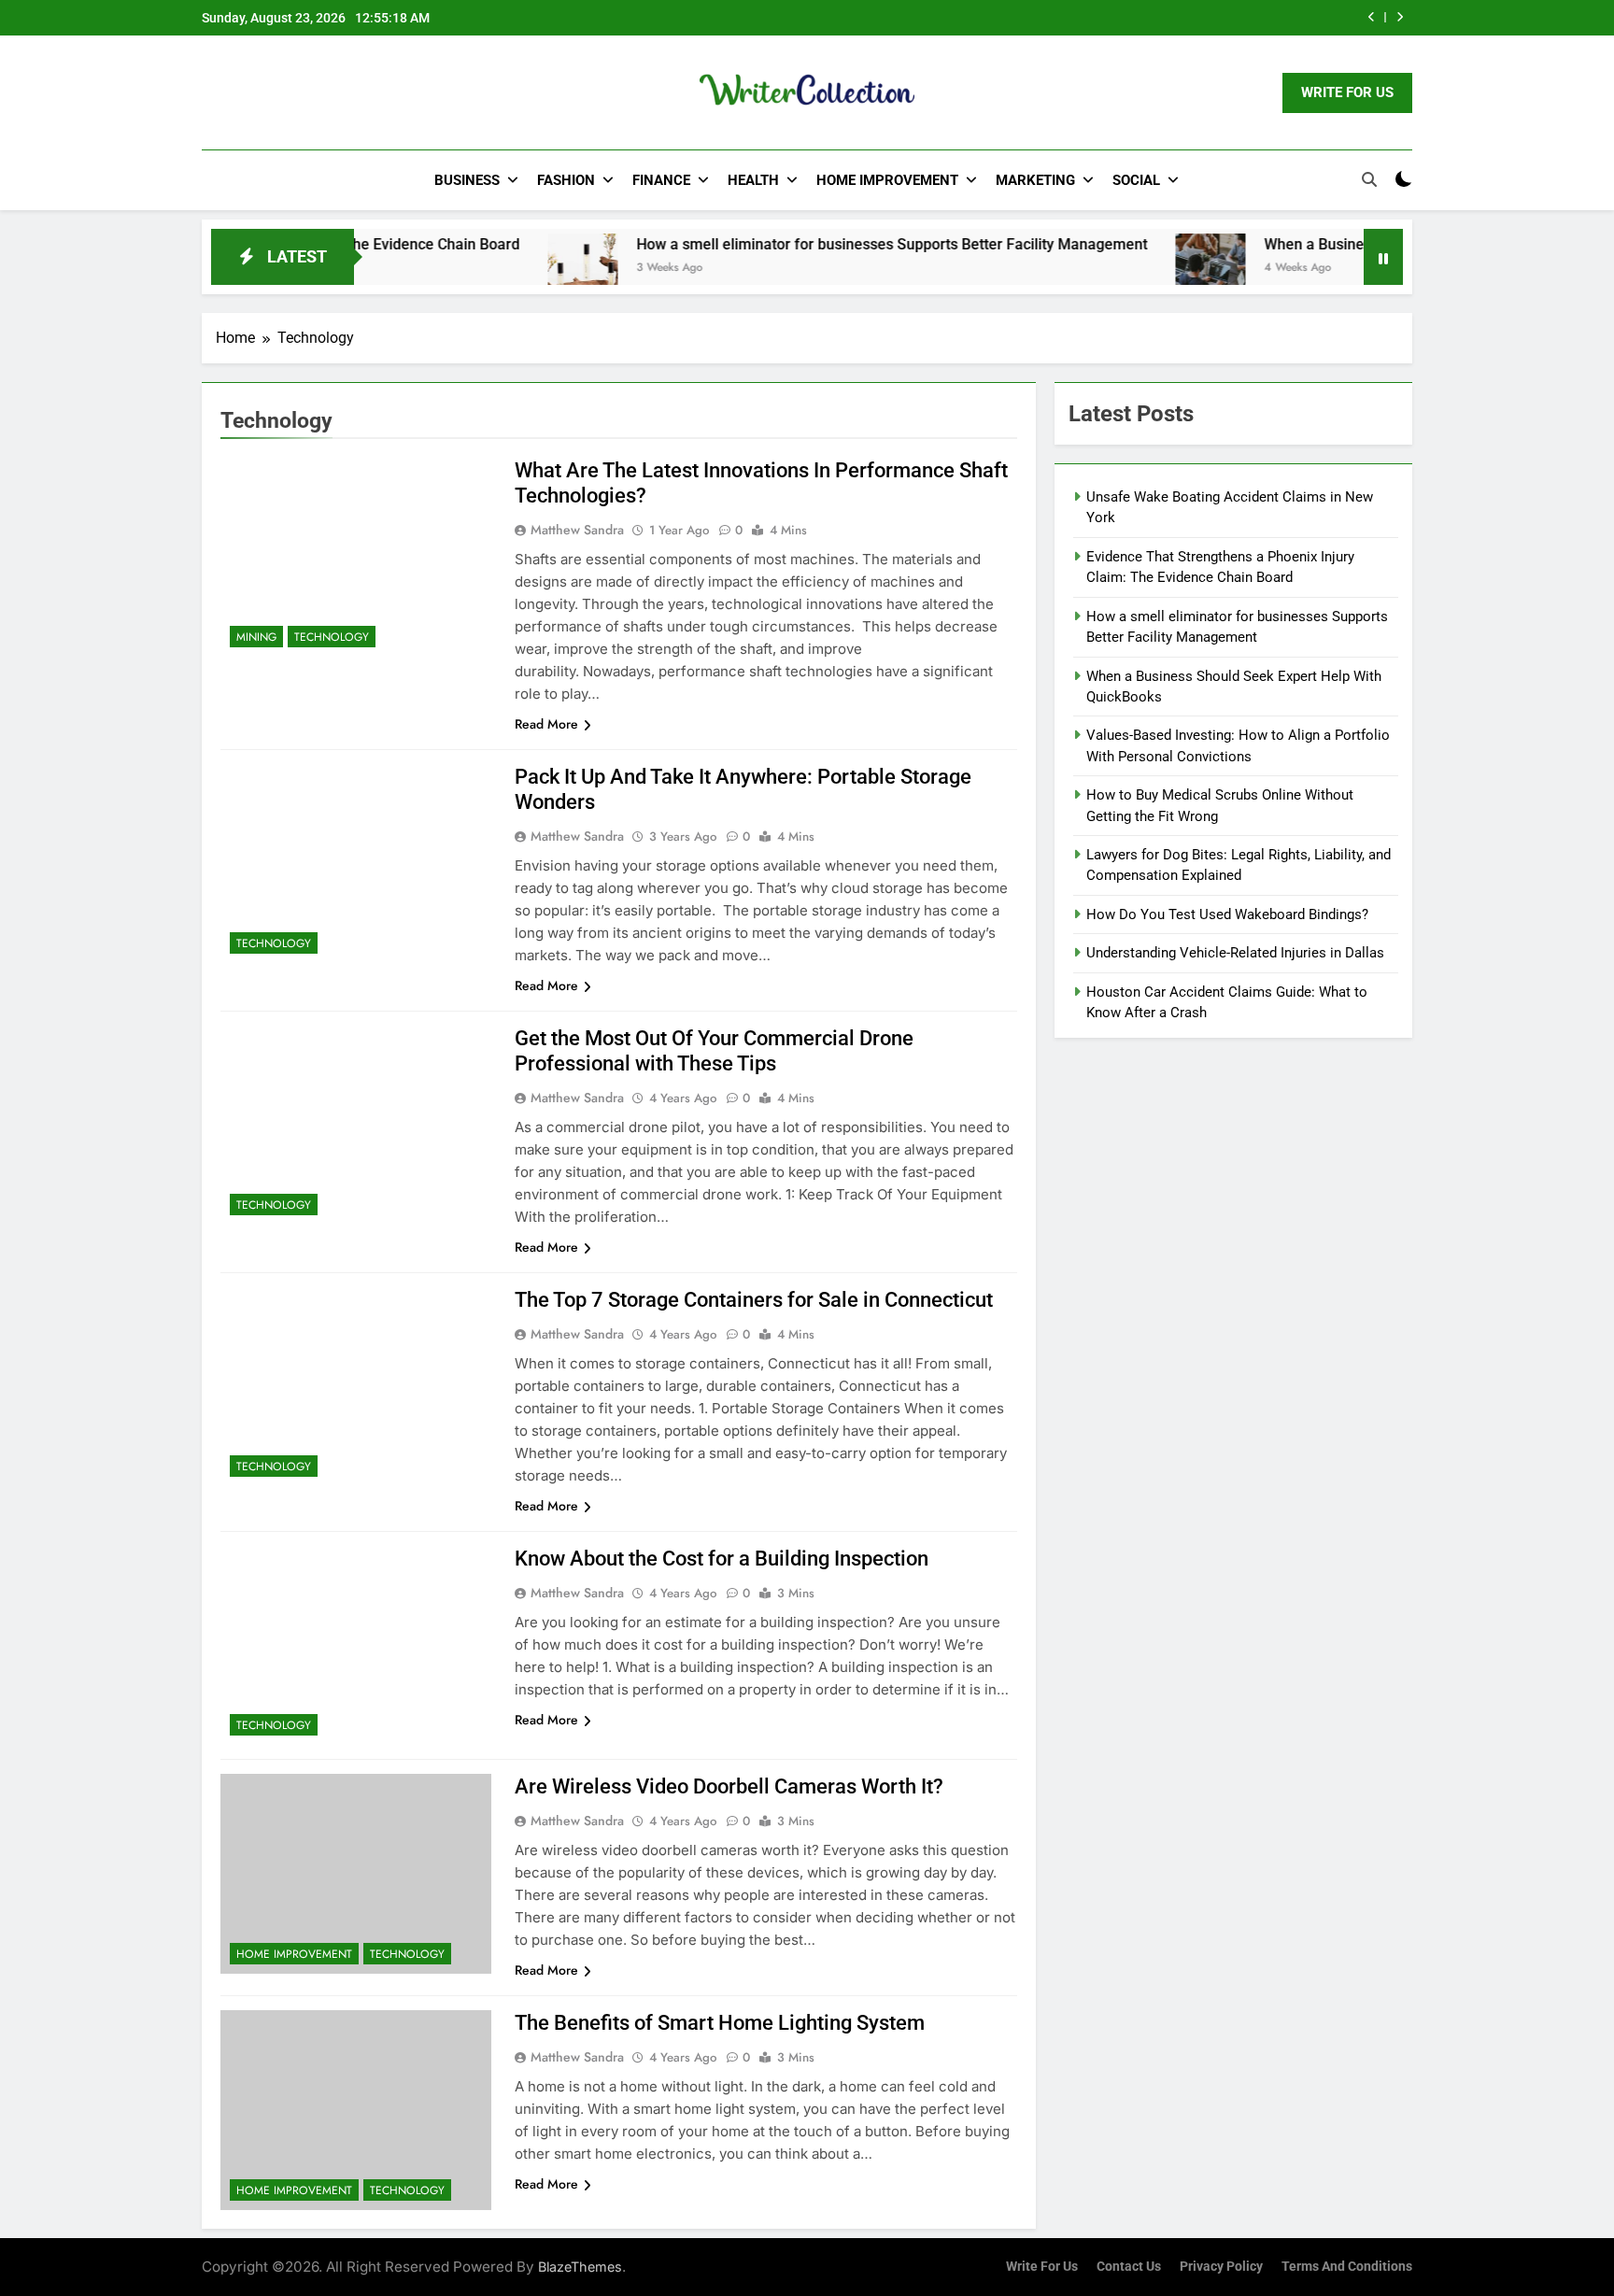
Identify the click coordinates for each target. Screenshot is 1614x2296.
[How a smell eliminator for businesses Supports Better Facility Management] (513, 269)
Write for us (1042, 2267)
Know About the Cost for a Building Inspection (722, 1559)
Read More (546, 724)
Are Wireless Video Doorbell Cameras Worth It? (729, 1786)
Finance (661, 180)
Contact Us (1129, 2267)
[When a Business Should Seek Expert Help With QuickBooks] (1141, 269)
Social (1136, 180)
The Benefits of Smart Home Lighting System (720, 2023)
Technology (332, 637)
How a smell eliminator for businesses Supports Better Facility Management (822, 244)
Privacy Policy (1221, 2267)
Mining (256, 637)
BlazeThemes (580, 2267)
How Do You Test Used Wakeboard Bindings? (1227, 914)
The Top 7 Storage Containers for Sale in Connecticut (754, 1300)
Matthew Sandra (577, 530)
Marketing (1035, 180)
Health (753, 180)
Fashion (566, 180)
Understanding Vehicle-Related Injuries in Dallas (1235, 953)
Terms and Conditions (1347, 2267)
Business (467, 180)
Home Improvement (887, 180)
